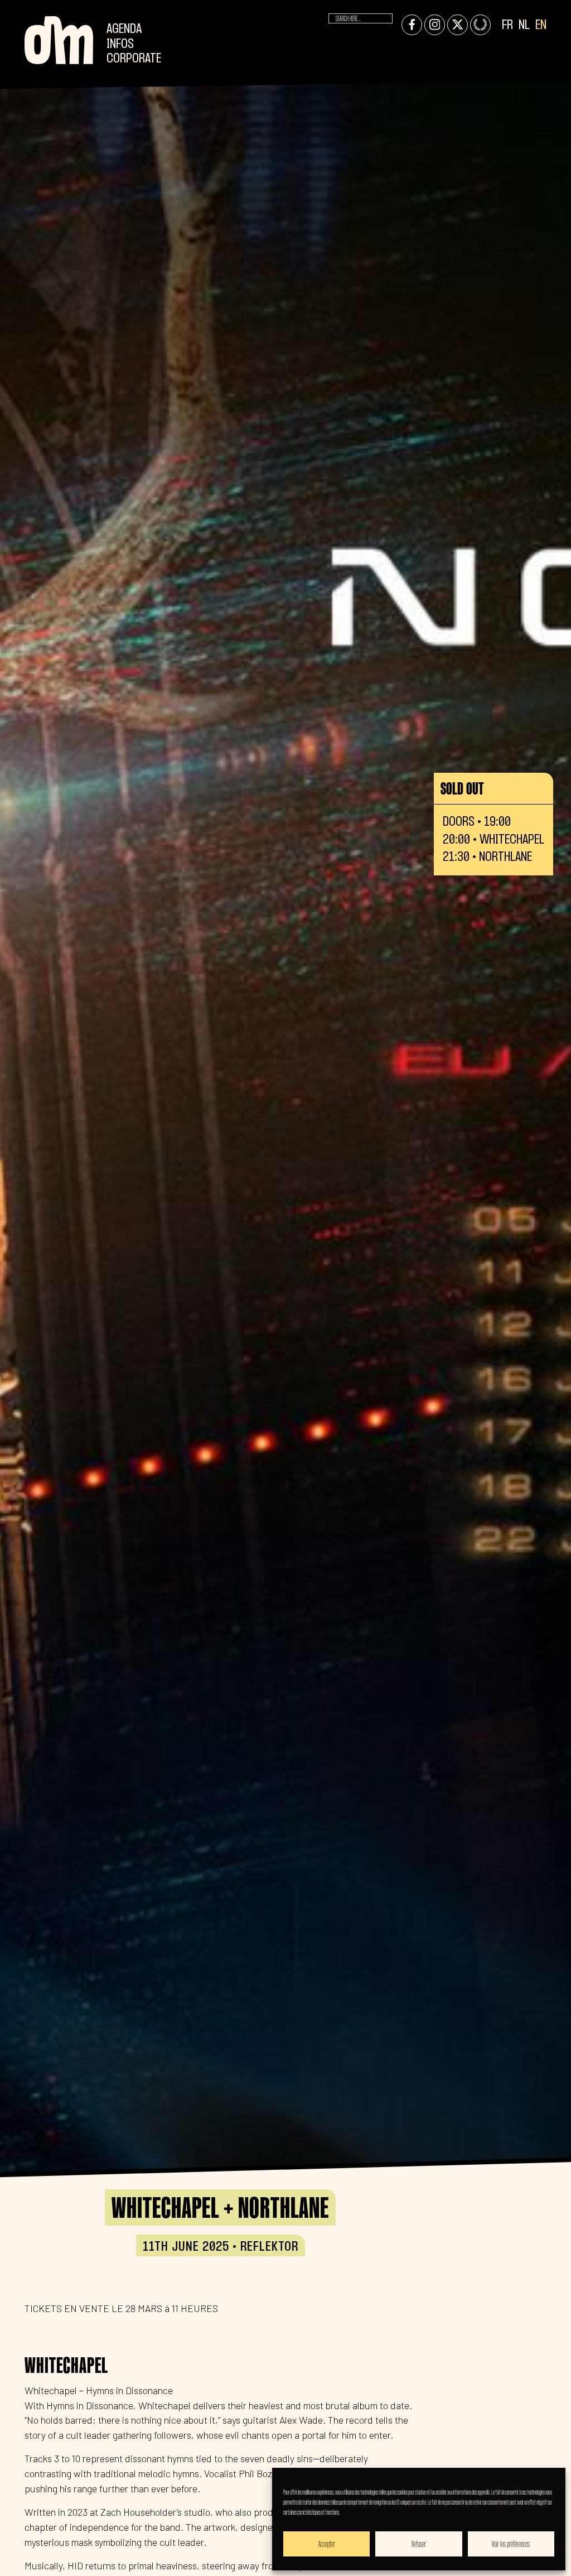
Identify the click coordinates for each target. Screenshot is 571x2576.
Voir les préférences (511, 2544)
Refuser (419, 2544)
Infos (120, 44)
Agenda (124, 29)
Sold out (462, 788)
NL (524, 25)
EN (541, 25)
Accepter (327, 2544)
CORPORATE (134, 59)
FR (507, 25)
